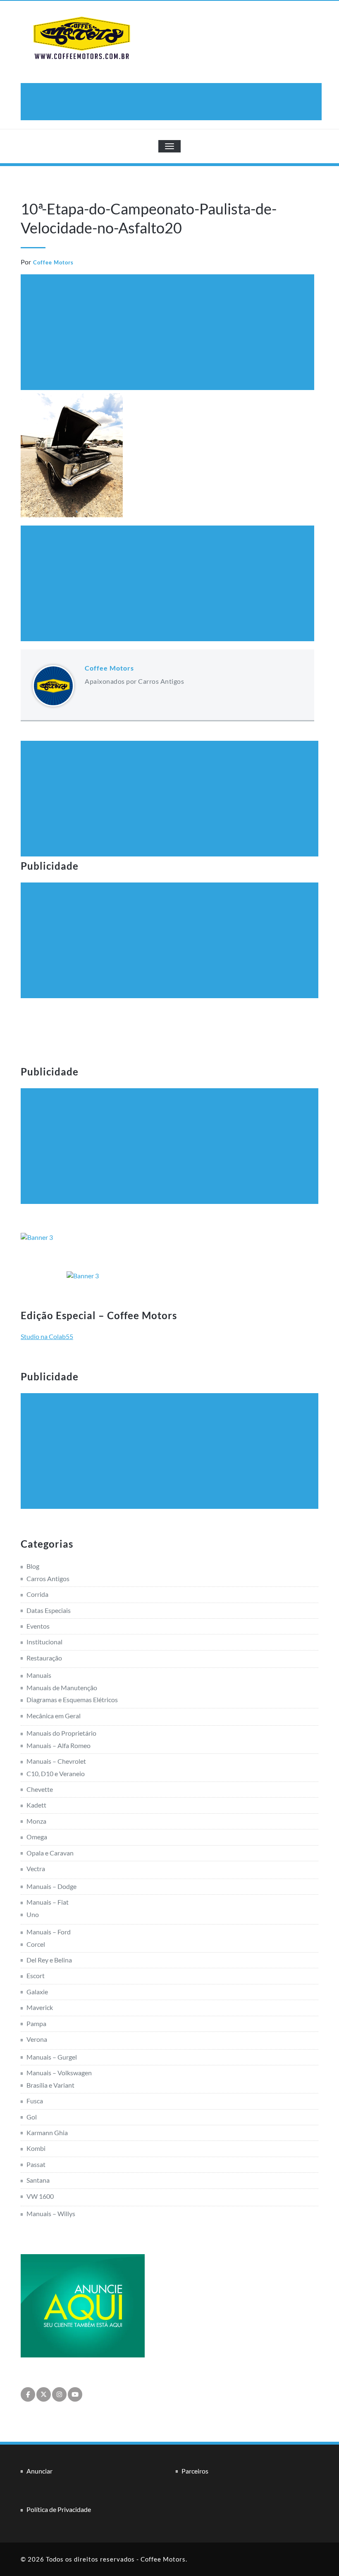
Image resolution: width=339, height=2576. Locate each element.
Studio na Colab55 (47, 1336)
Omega (37, 1837)
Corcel (36, 1944)
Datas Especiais (49, 1610)
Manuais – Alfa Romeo (58, 1745)
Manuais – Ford (49, 1932)
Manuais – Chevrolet (56, 1761)
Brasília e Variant (50, 2085)
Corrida (37, 1594)
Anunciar (39, 2471)
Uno (33, 1914)
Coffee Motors (53, 262)
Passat (36, 2164)
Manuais (39, 1675)
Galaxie (37, 1992)
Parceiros (195, 2471)
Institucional (44, 1642)
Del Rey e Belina (49, 1960)
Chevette (40, 1789)
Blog (33, 1566)
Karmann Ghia (47, 2132)
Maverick (40, 2007)
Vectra (36, 1868)
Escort (36, 1975)
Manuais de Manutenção (62, 1688)
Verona (37, 2039)
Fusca (35, 2101)
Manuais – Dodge (51, 1886)
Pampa (36, 2023)
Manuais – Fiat (48, 1902)
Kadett (36, 1805)
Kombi (36, 2148)
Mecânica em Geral (54, 1716)
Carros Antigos (48, 1578)
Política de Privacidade (59, 2509)
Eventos (38, 1626)
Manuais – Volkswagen (59, 2073)
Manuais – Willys (51, 2213)
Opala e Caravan (50, 1853)
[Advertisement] (172, 102)
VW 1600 (40, 2196)
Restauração (44, 1658)
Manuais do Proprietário (61, 1733)
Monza (36, 1821)
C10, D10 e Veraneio (56, 1773)
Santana (38, 2180)
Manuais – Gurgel (52, 2057)
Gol (32, 2117)
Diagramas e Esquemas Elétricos (72, 1699)
